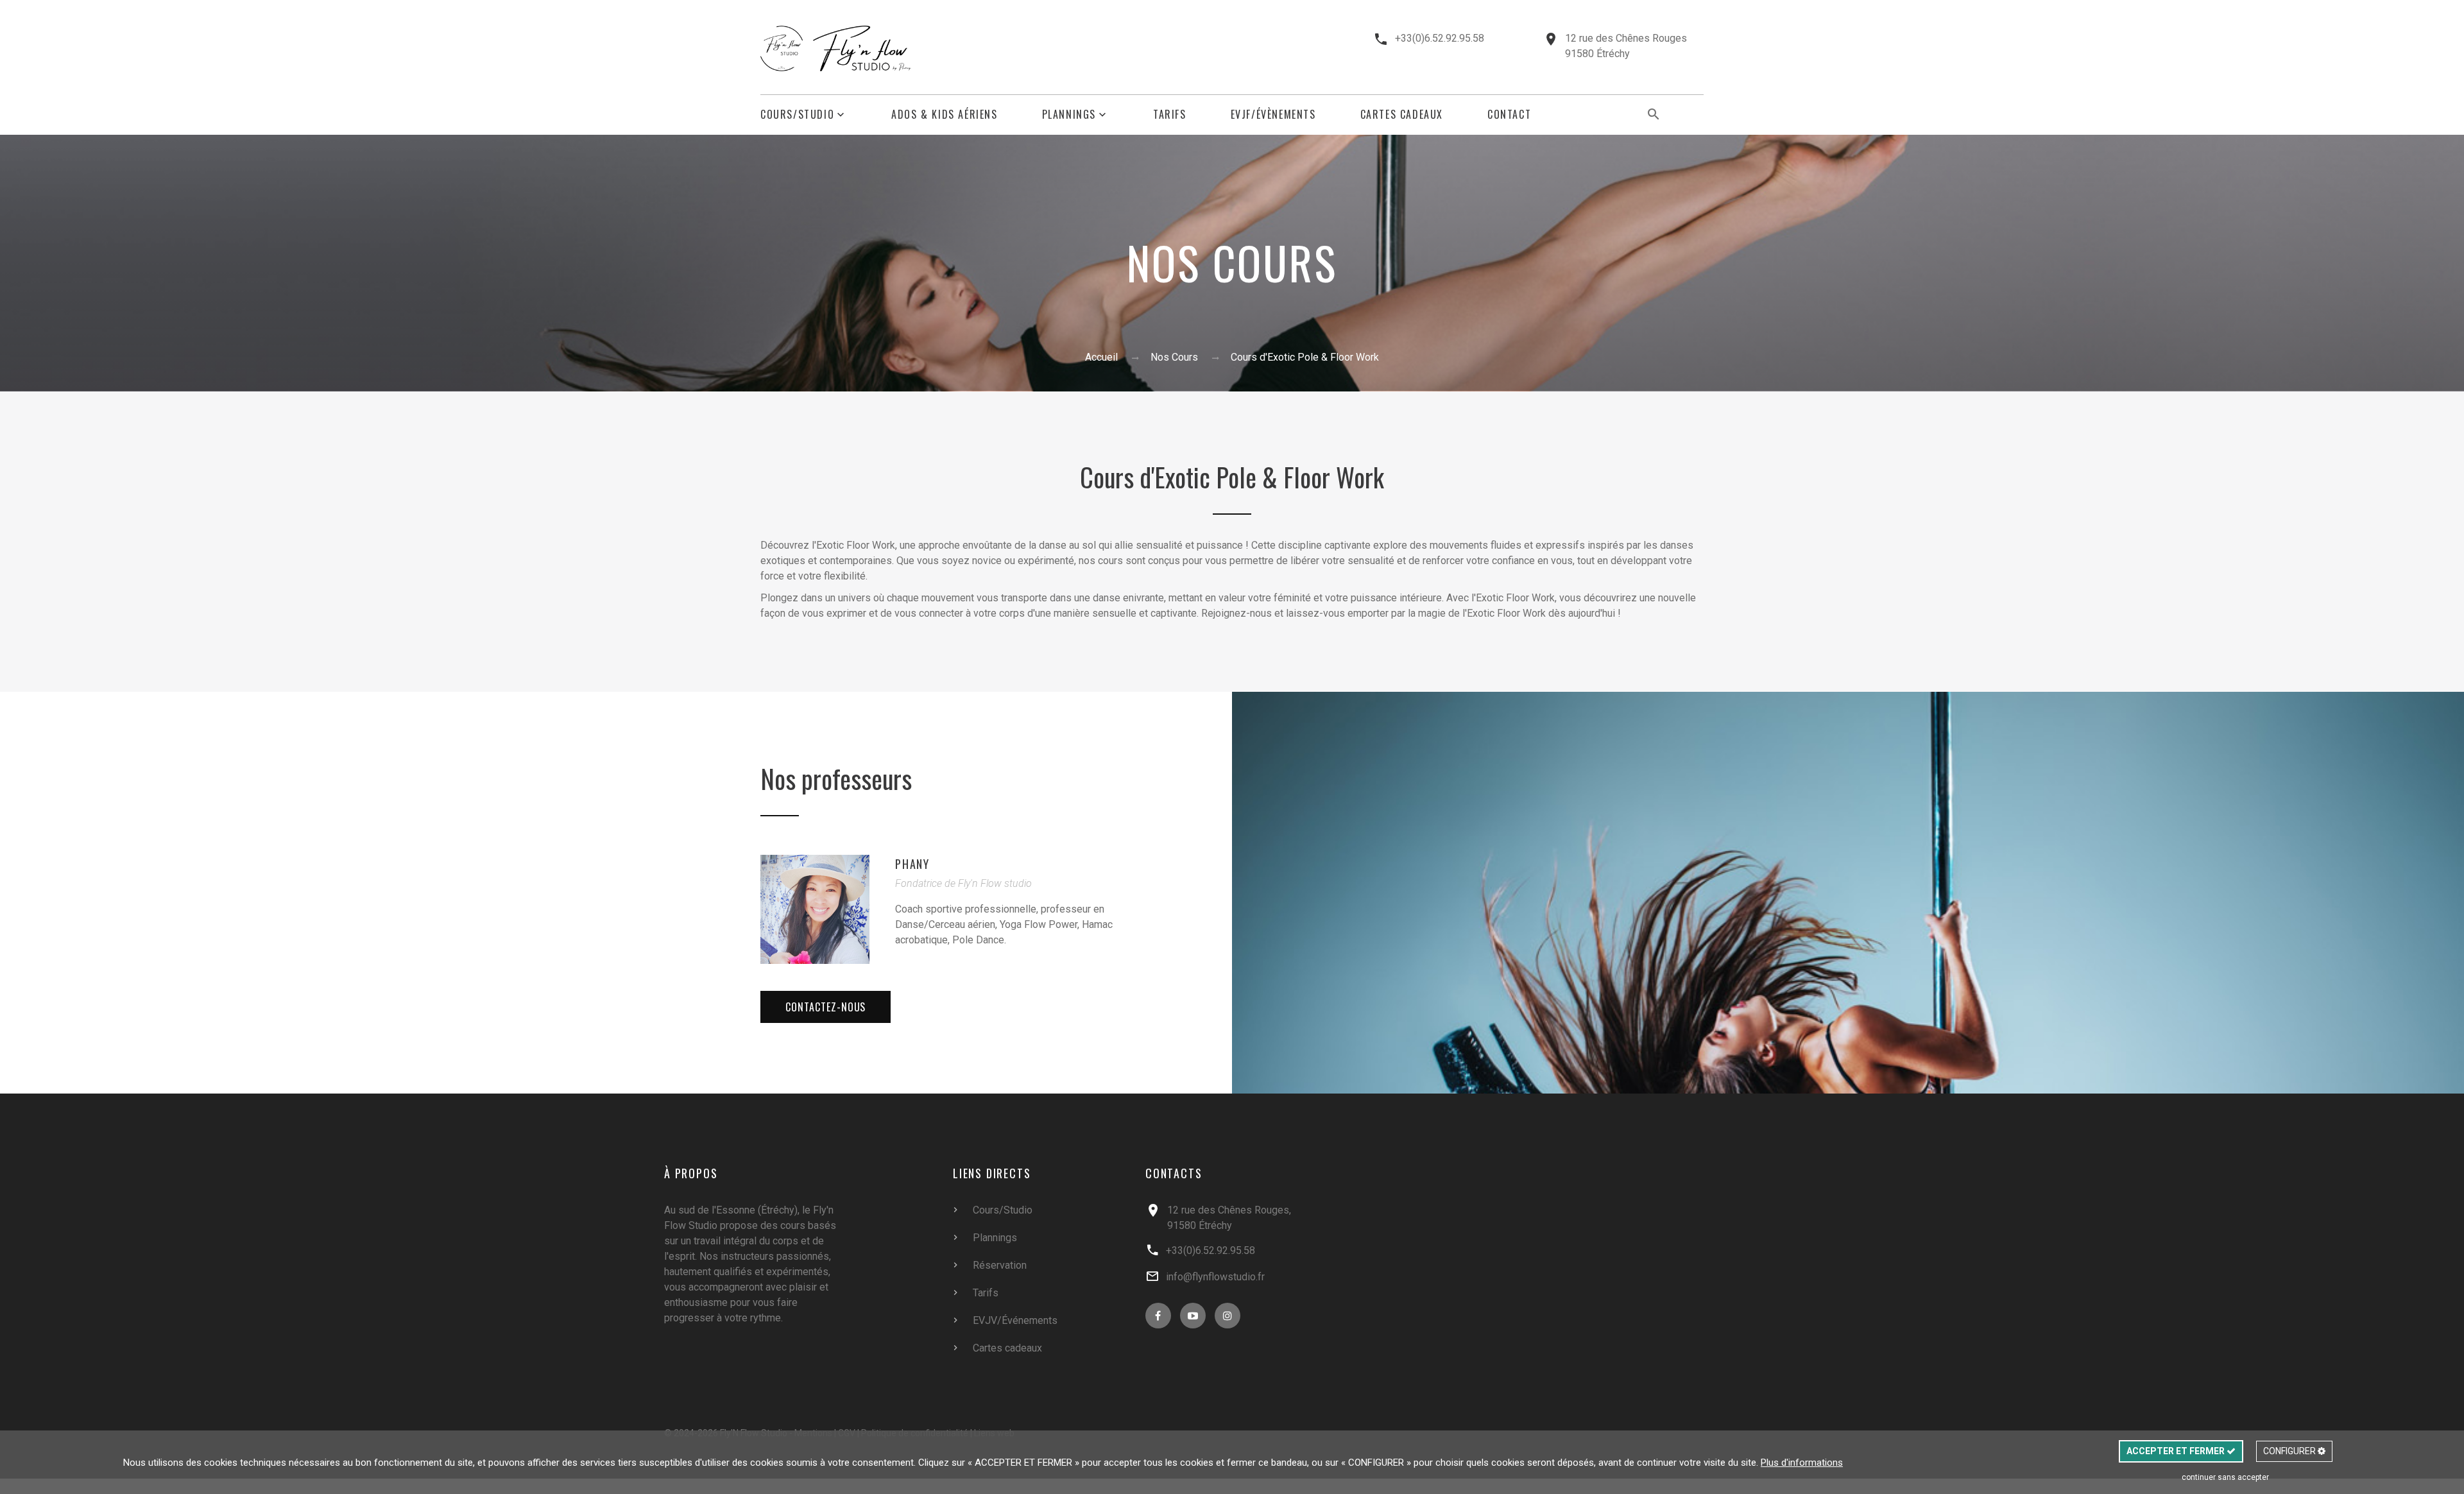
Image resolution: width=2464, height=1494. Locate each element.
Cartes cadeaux (1007, 1348)
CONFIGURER (2290, 1451)
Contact (1509, 115)
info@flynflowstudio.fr (1215, 1277)
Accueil (1101, 357)
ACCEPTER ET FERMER (2177, 1451)
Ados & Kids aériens (944, 115)
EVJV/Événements (1015, 1320)
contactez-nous (826, 1007)
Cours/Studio (797, 115)
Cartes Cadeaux (1402, 115)
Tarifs (1170, 115)
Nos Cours (1174, 357)
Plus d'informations (1802, 1463)
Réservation (1000, 1265)
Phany (912, 864)
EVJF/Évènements (1273, 115)
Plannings (1069, 115)
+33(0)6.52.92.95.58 (1440, 38)
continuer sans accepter (2225, 1477)
